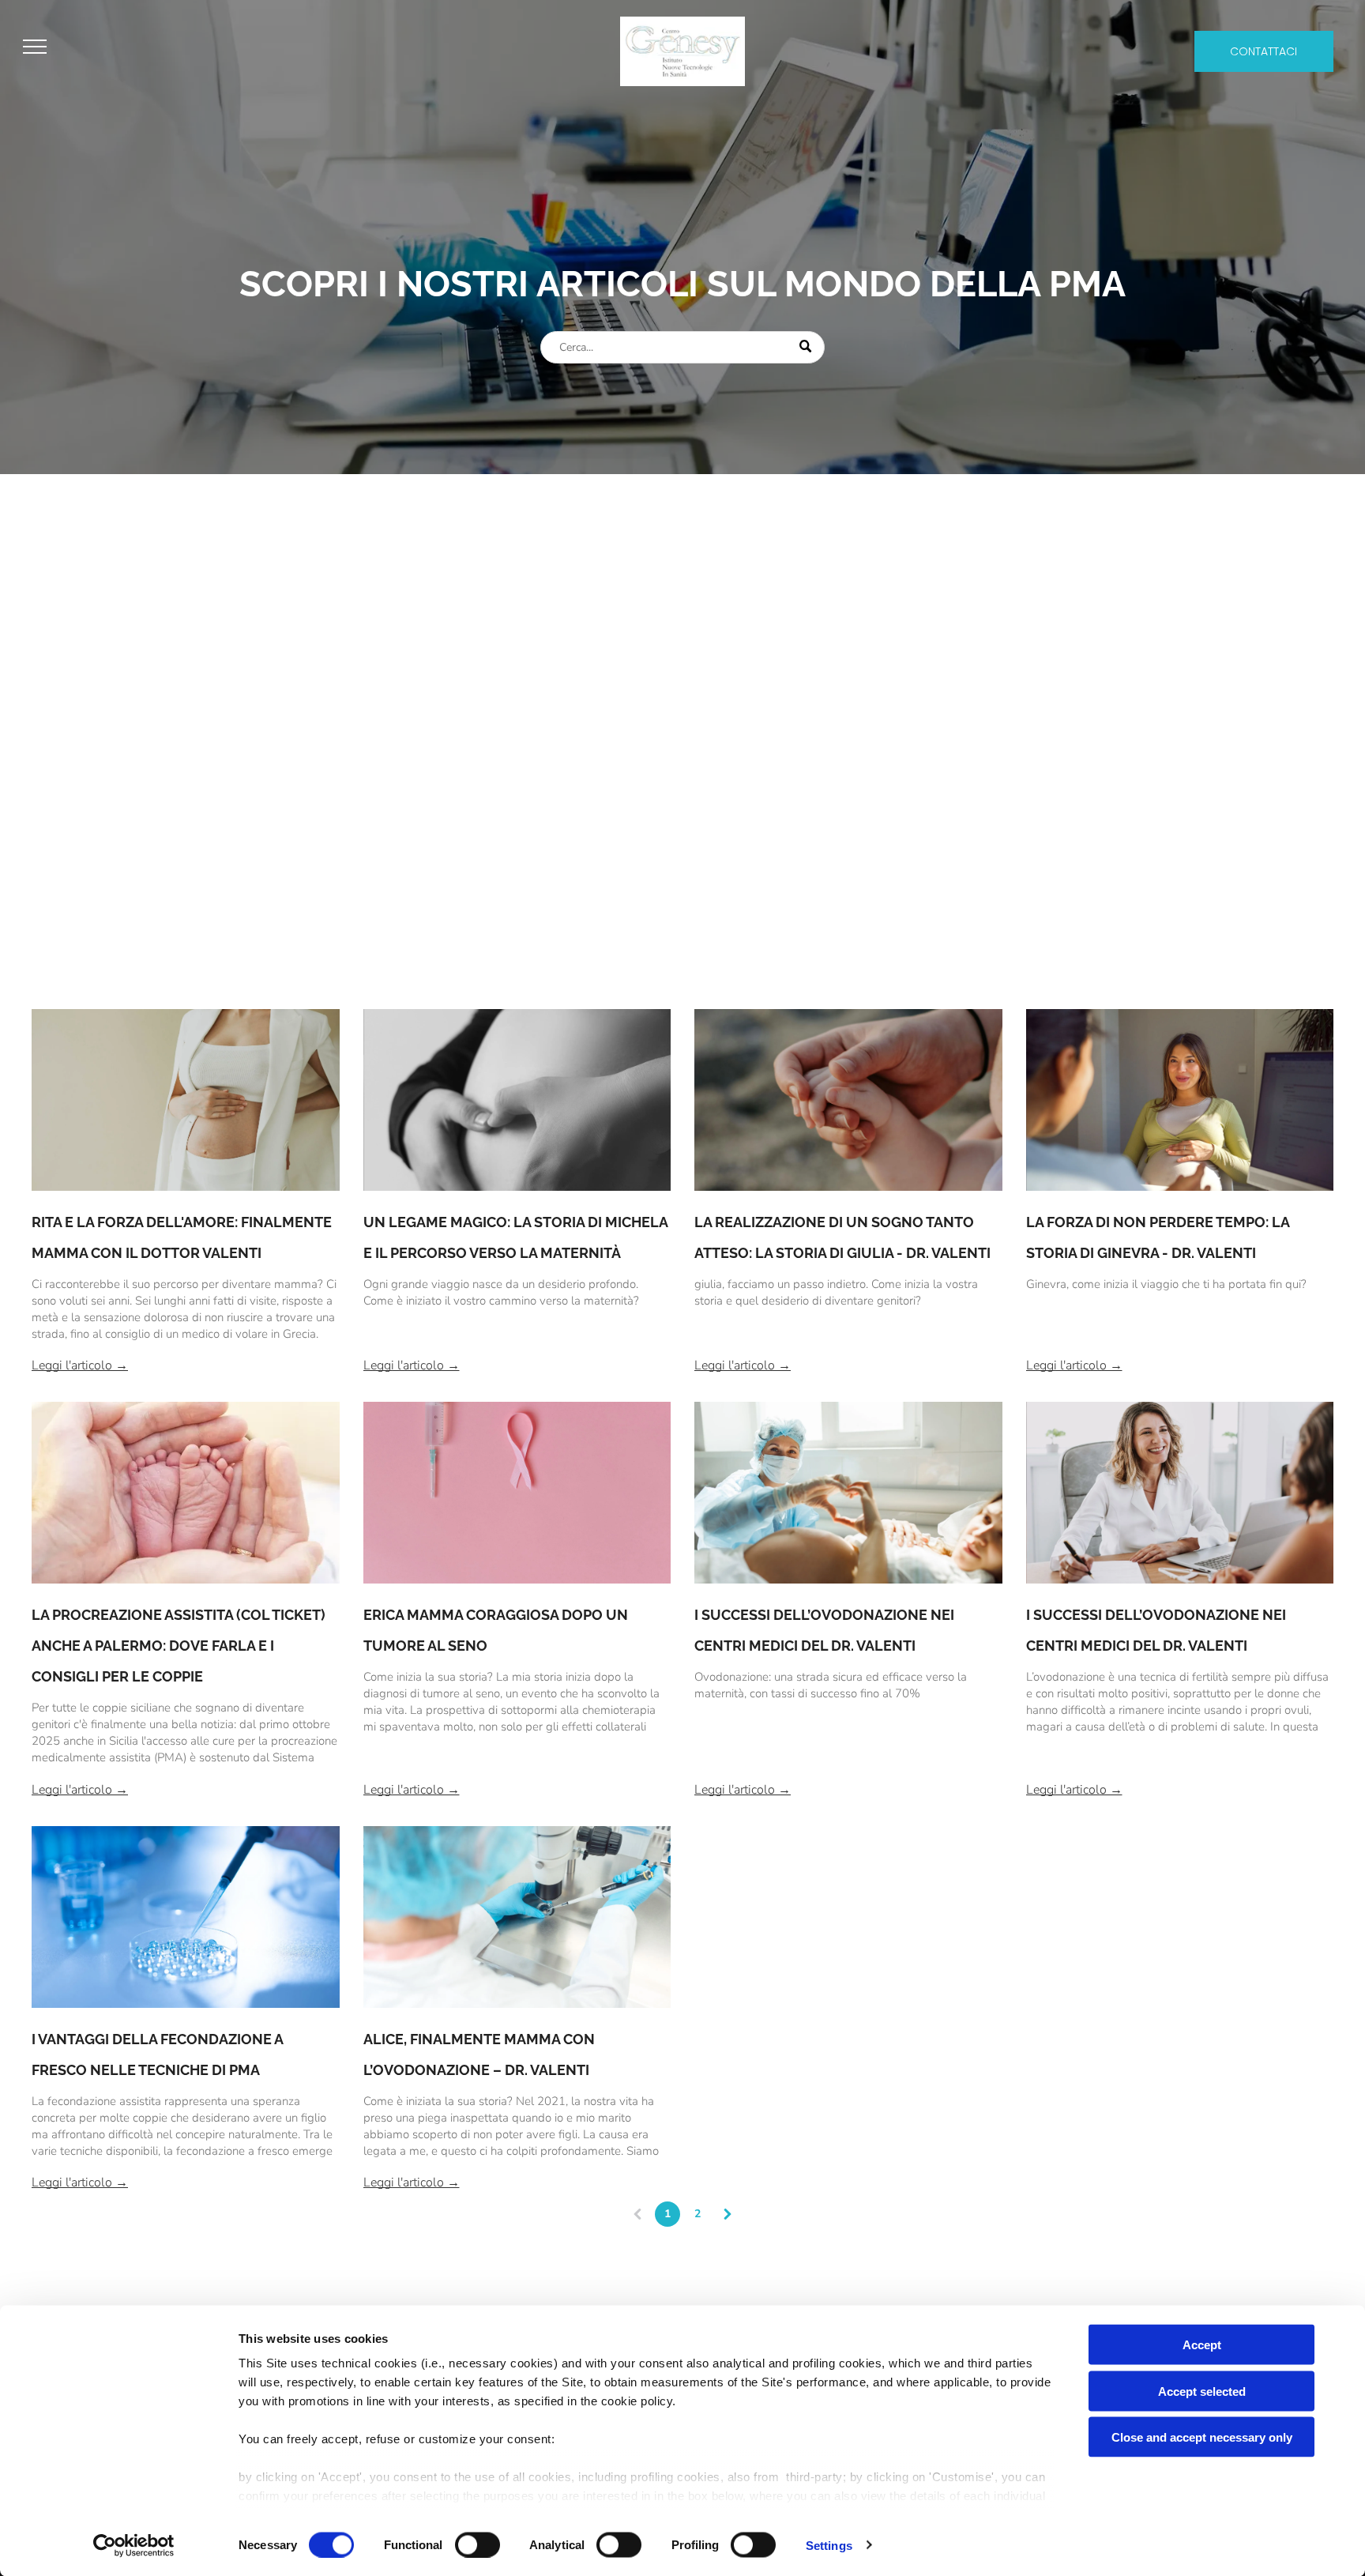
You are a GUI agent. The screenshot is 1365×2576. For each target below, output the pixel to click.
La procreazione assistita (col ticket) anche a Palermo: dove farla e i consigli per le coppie (179, 1646)
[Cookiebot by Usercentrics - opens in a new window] (134, 2545)
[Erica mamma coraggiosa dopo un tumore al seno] (517, 1493)
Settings (829, 2545)
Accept (1202, 2345)
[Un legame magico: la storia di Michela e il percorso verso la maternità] (517, 1100)
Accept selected (1202, 2391)
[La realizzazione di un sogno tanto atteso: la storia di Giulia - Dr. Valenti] (848, 1100)
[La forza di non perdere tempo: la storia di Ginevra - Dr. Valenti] (1180, 1100)
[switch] (478, 2544)
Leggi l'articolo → (80, 1365)
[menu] (35, 47)
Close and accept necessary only (1202, 2437)
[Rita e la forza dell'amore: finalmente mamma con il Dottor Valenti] (186, 1100)
